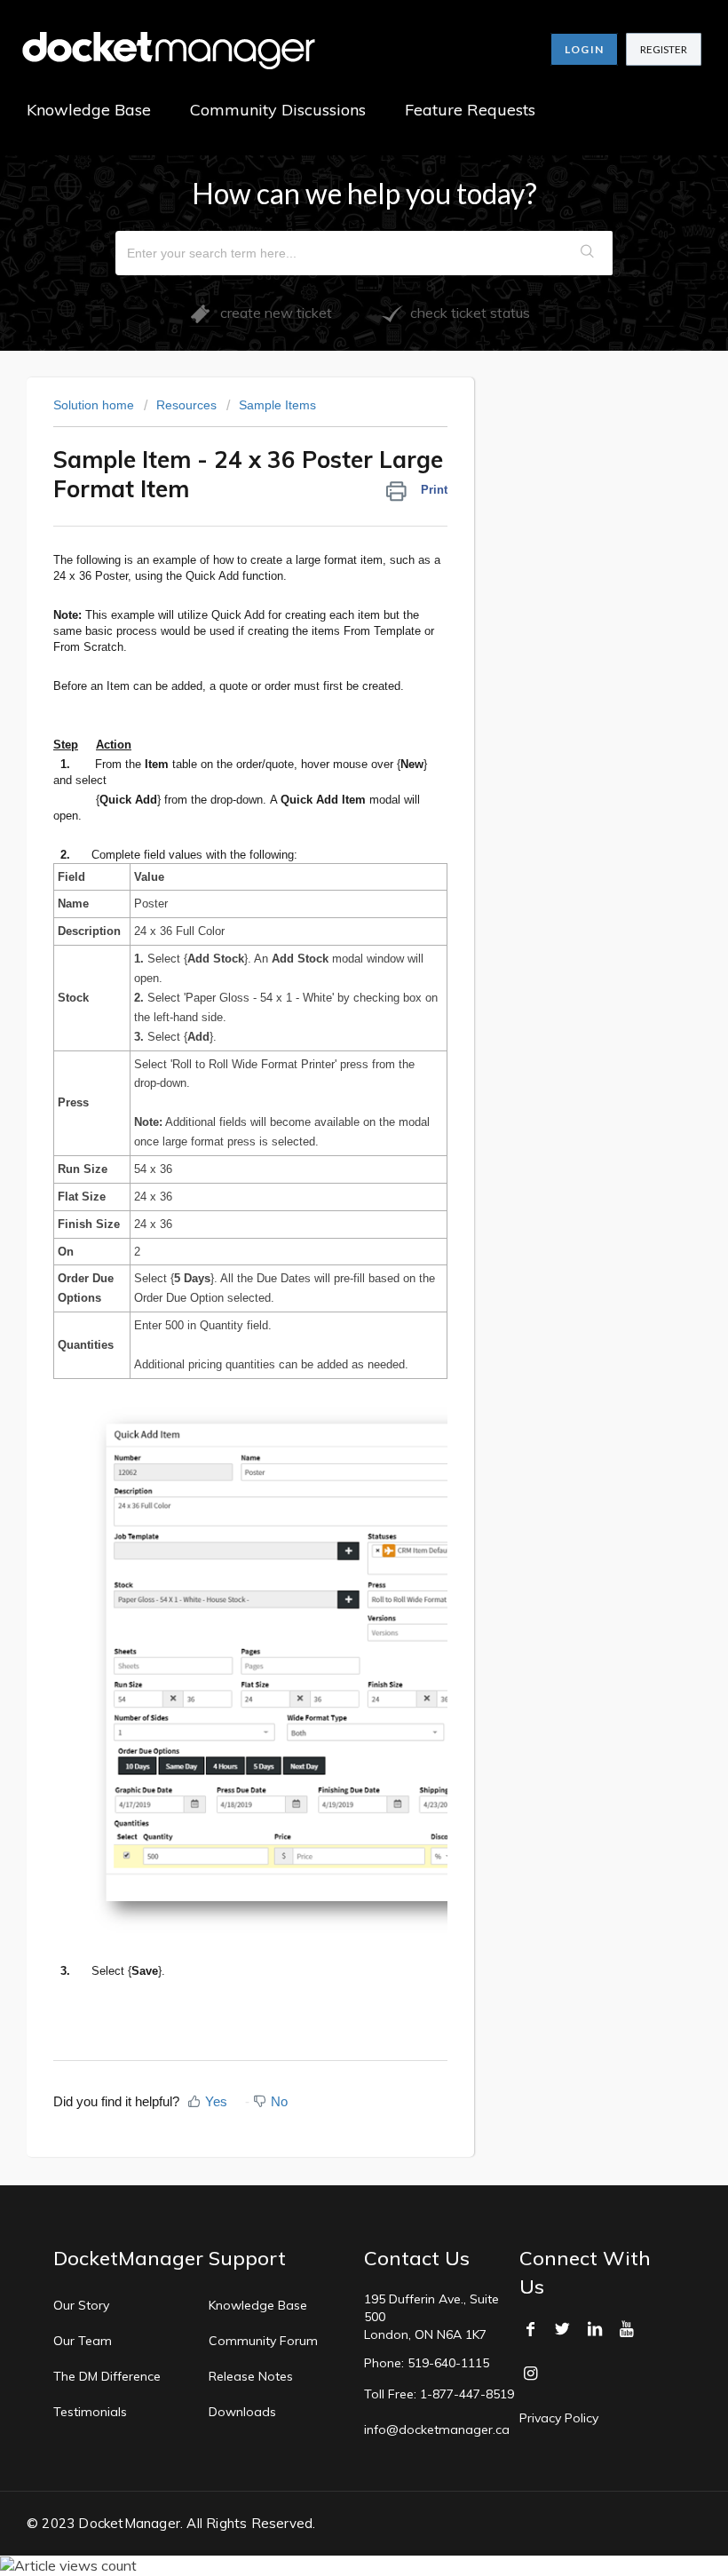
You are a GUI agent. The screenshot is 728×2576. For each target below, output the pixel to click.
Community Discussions (278, 110)
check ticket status (467, 313)
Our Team (83, 2341)
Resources (186, 405)
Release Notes (251, 2376)
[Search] (588, 253)
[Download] (331, 1309)
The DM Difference (107, 2376)
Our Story (81, 2305)
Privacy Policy (559, 2418)
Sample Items (277, 405)
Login (584, 49)
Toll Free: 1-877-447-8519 (439, 2394)
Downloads (242, 2412)
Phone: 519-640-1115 (427, 2363)
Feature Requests (470, 110)
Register (664, 49)
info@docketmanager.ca (437, 2429)
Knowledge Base (89, 110)
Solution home (95, 405)
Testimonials (90, 2412)
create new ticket (271, 313)
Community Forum (263, 2341)
